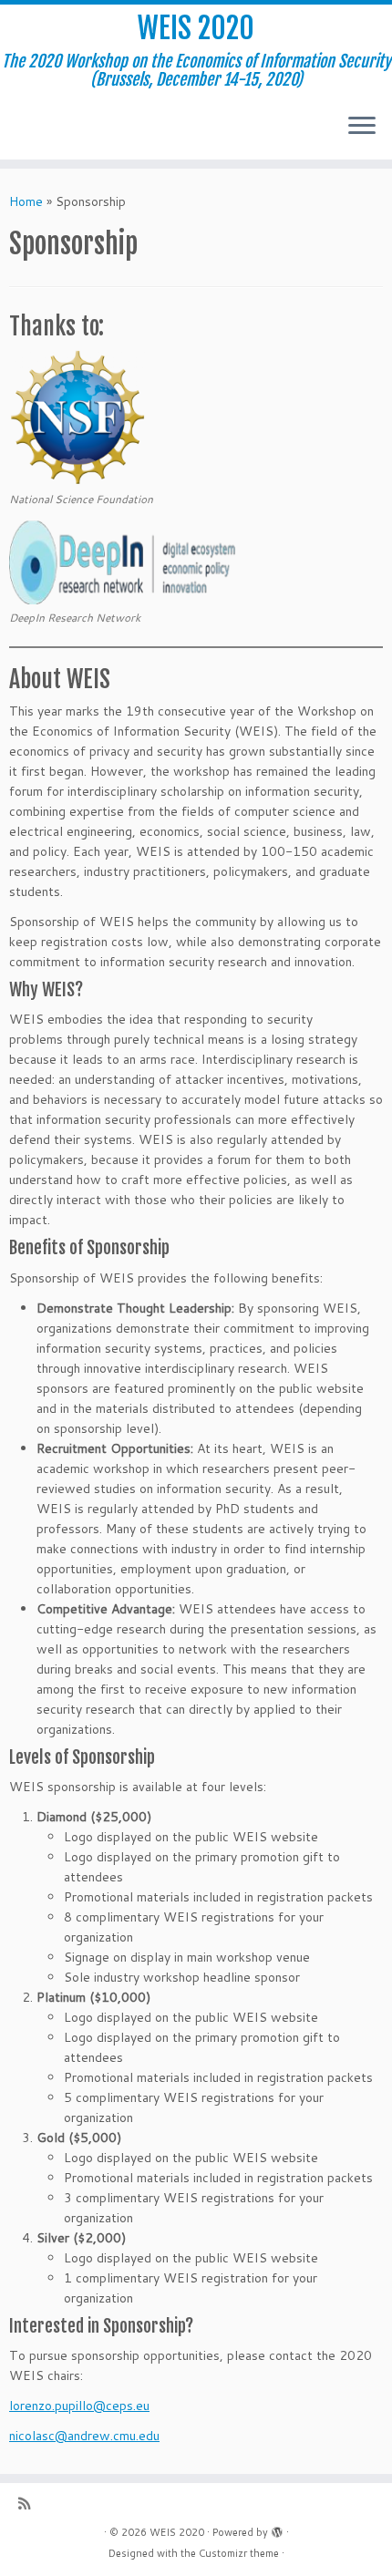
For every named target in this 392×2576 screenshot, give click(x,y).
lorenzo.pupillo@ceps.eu (79, 2406)
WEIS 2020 (196, 28)
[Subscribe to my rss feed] (29, 2504)
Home (26, 201)
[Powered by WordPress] (277, 2529)
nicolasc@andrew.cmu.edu (84, 2436)
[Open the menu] (362, 127)
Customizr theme (239, 2553)
